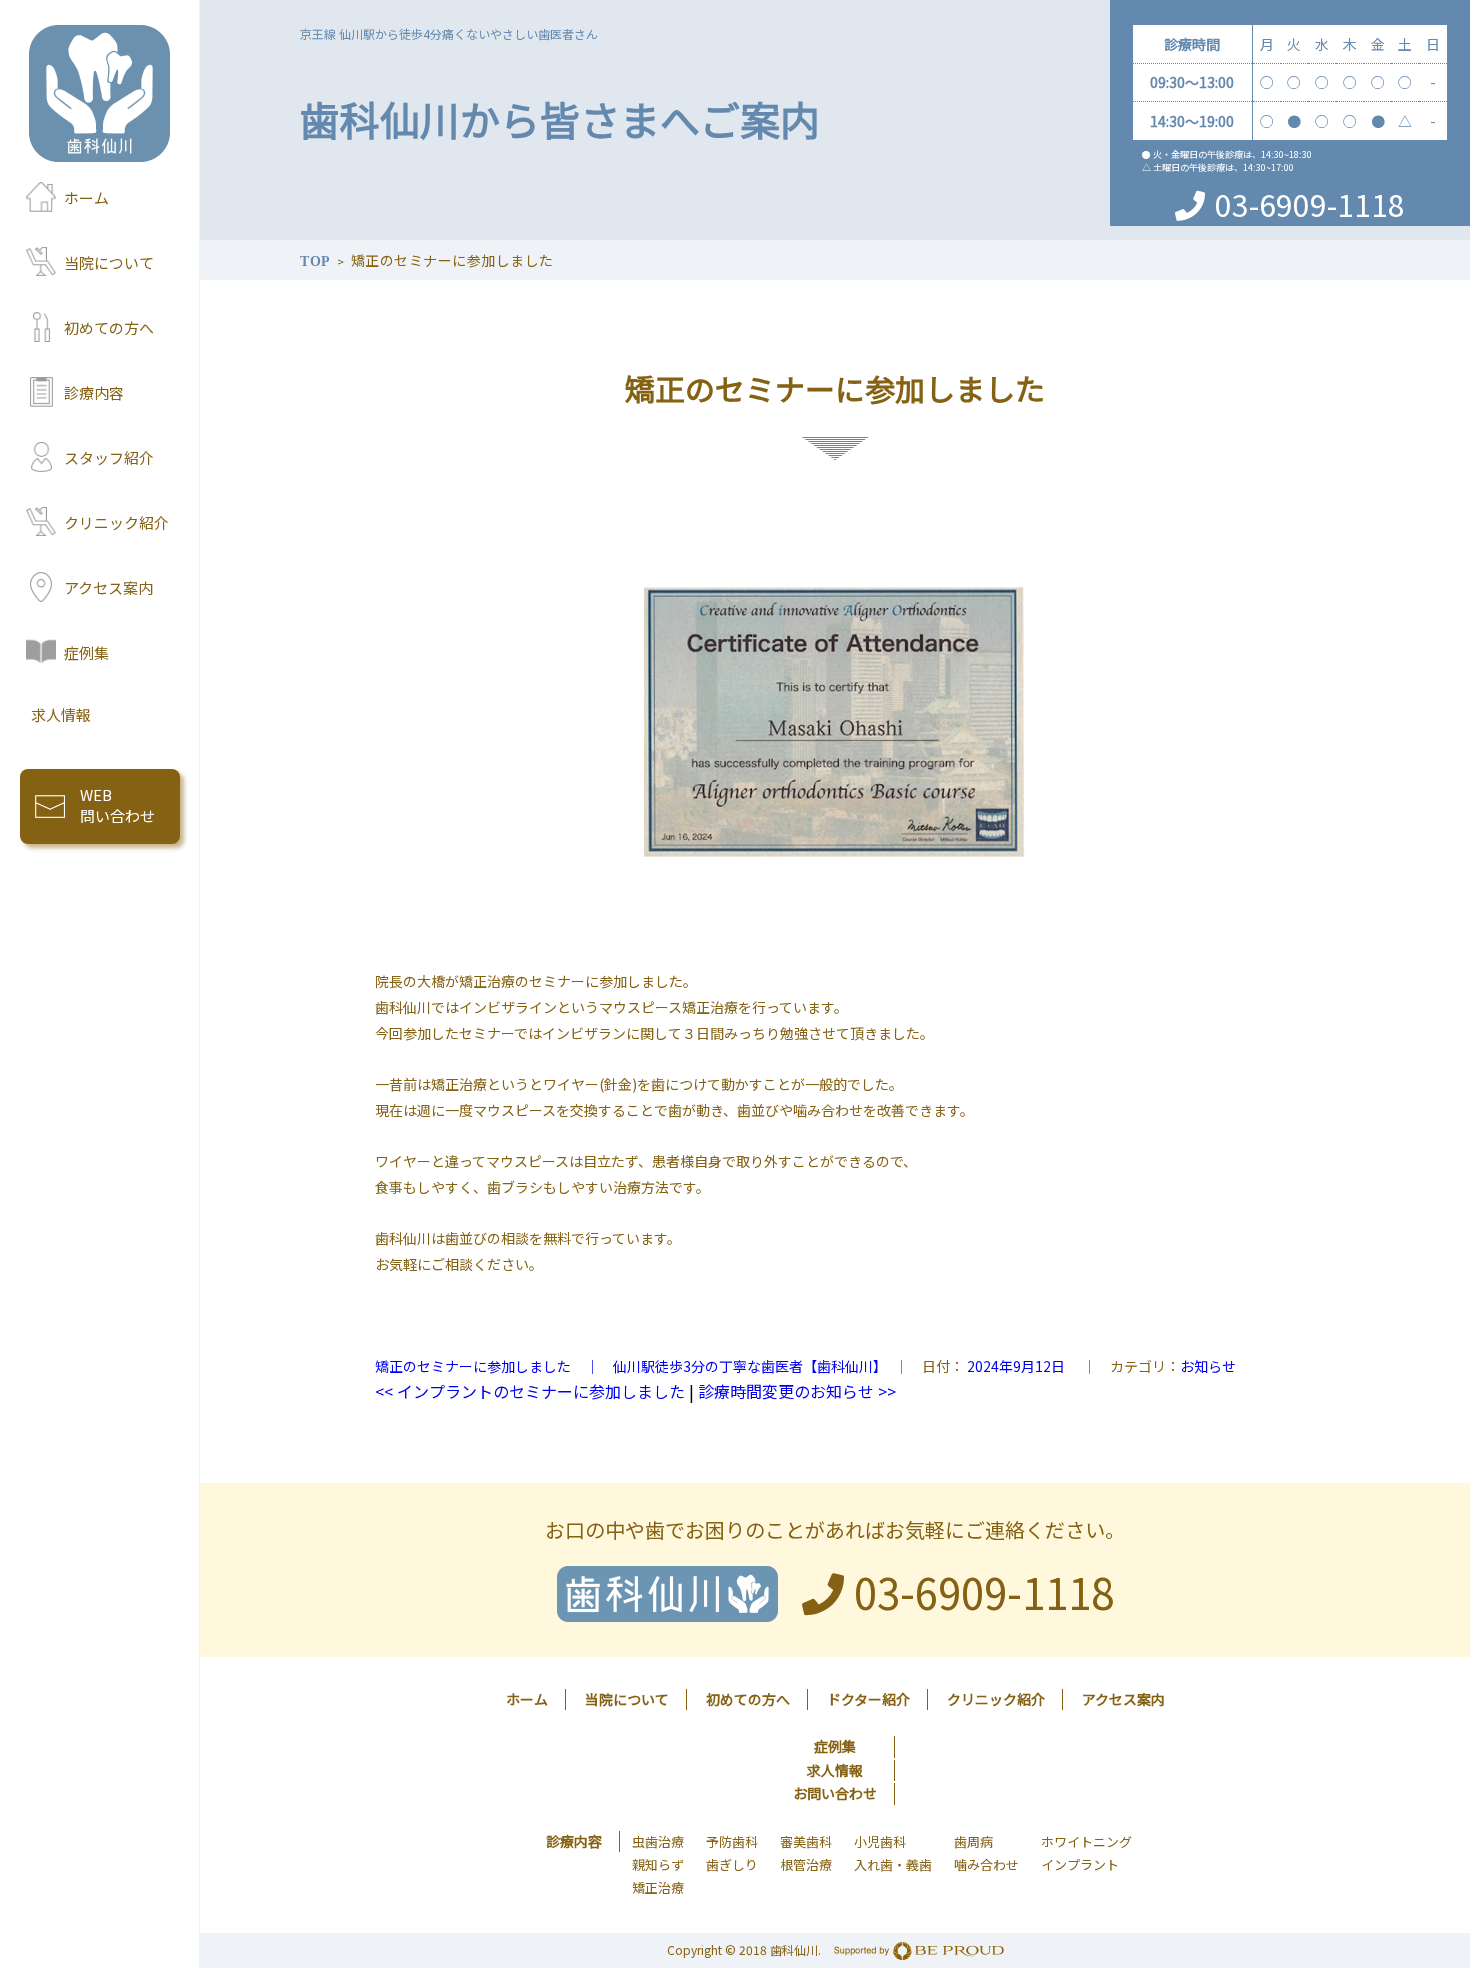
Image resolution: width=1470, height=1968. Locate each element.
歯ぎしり (732, 1864)
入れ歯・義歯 (893, 1864)
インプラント (1080, 1864)
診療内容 (94, 392)
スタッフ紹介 (109, 457)
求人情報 (61, 714)
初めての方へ (109, 327)
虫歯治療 (658, 1841)
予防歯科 (732, 1841)
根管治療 (806, 1864)
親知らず (658, 1864)
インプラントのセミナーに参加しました (530, 1391)
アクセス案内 (108, 587)
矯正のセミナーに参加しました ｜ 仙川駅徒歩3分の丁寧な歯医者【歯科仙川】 (627, 1366)
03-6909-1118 (1310, 204)
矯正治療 (658, 1887)
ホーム (86, 197)
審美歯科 (806, 1841)
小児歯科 (880, 1841)
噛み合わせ (986, 1864)
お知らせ (1208, 1366)
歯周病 (973, 1841)
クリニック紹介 (116, 522)
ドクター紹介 (868, 1699)
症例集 (86, 652)
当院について (109, 262)
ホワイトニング (1086, 1841)
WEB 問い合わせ (117, 805)
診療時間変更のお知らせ (797, 1391)
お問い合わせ (835, 1793)
